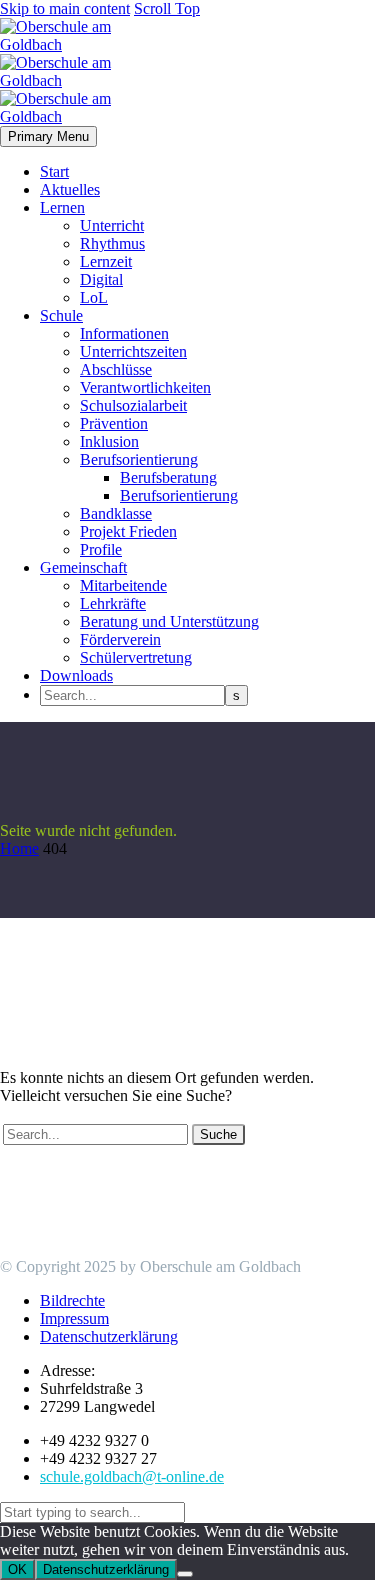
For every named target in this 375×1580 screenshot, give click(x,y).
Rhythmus (112, 243)
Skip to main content (65, 8)
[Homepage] (82, 80)
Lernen (62, 207)
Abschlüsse (116, 369)
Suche (218, 1134)
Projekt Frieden (128, 531)
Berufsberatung (168, 477)
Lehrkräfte (113, 603)
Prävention (114, 423)
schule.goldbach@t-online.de (132, 1476)
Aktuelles (70, 189)
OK (17, 1569)
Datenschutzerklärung (106, 1569)
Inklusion (109, 441)
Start (54, 171)
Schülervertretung (136, 657)
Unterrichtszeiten (133, 351)
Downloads (76, 675)
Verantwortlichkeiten (145, 387)
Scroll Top (167, 8)
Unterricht (112, 225)
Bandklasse (116, 513)
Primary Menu (48, 136)
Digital (101, 279)
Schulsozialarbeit (133, 405)
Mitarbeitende (123, 585)
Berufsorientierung (139, 459)
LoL (94, 297)
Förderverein (120, 639)
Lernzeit (106, 261)
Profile (101, 549)
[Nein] (185, 1574)
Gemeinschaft (83, 567)
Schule (61, 315)
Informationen (124, 333)
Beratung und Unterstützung (169, 621)
